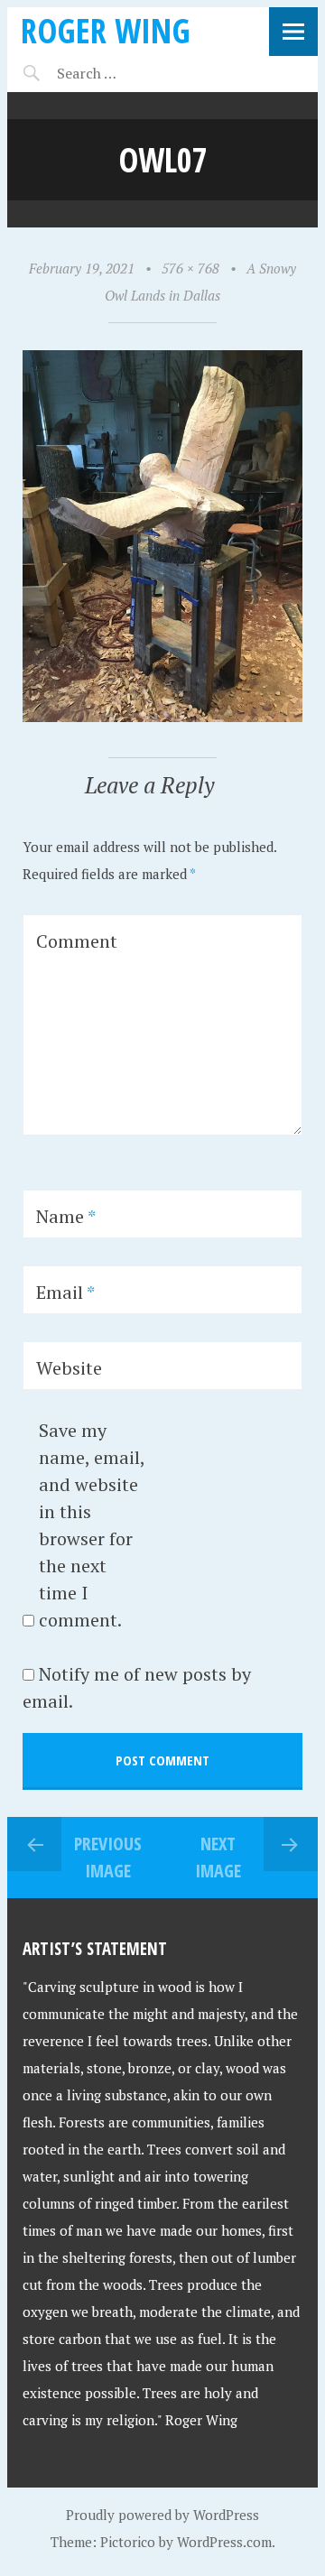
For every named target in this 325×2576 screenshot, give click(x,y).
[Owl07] (162, 717)
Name (66, 1216)
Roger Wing (106, 30)
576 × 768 (190, 268)
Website (69, 1368)
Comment (77, 941)
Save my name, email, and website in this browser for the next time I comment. (92, 1525)
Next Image (218, 1857)
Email (65, 1292)
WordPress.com (224, 2542)
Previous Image (108, 1857)
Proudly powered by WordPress (162, 2515)
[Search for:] (131, 73)
